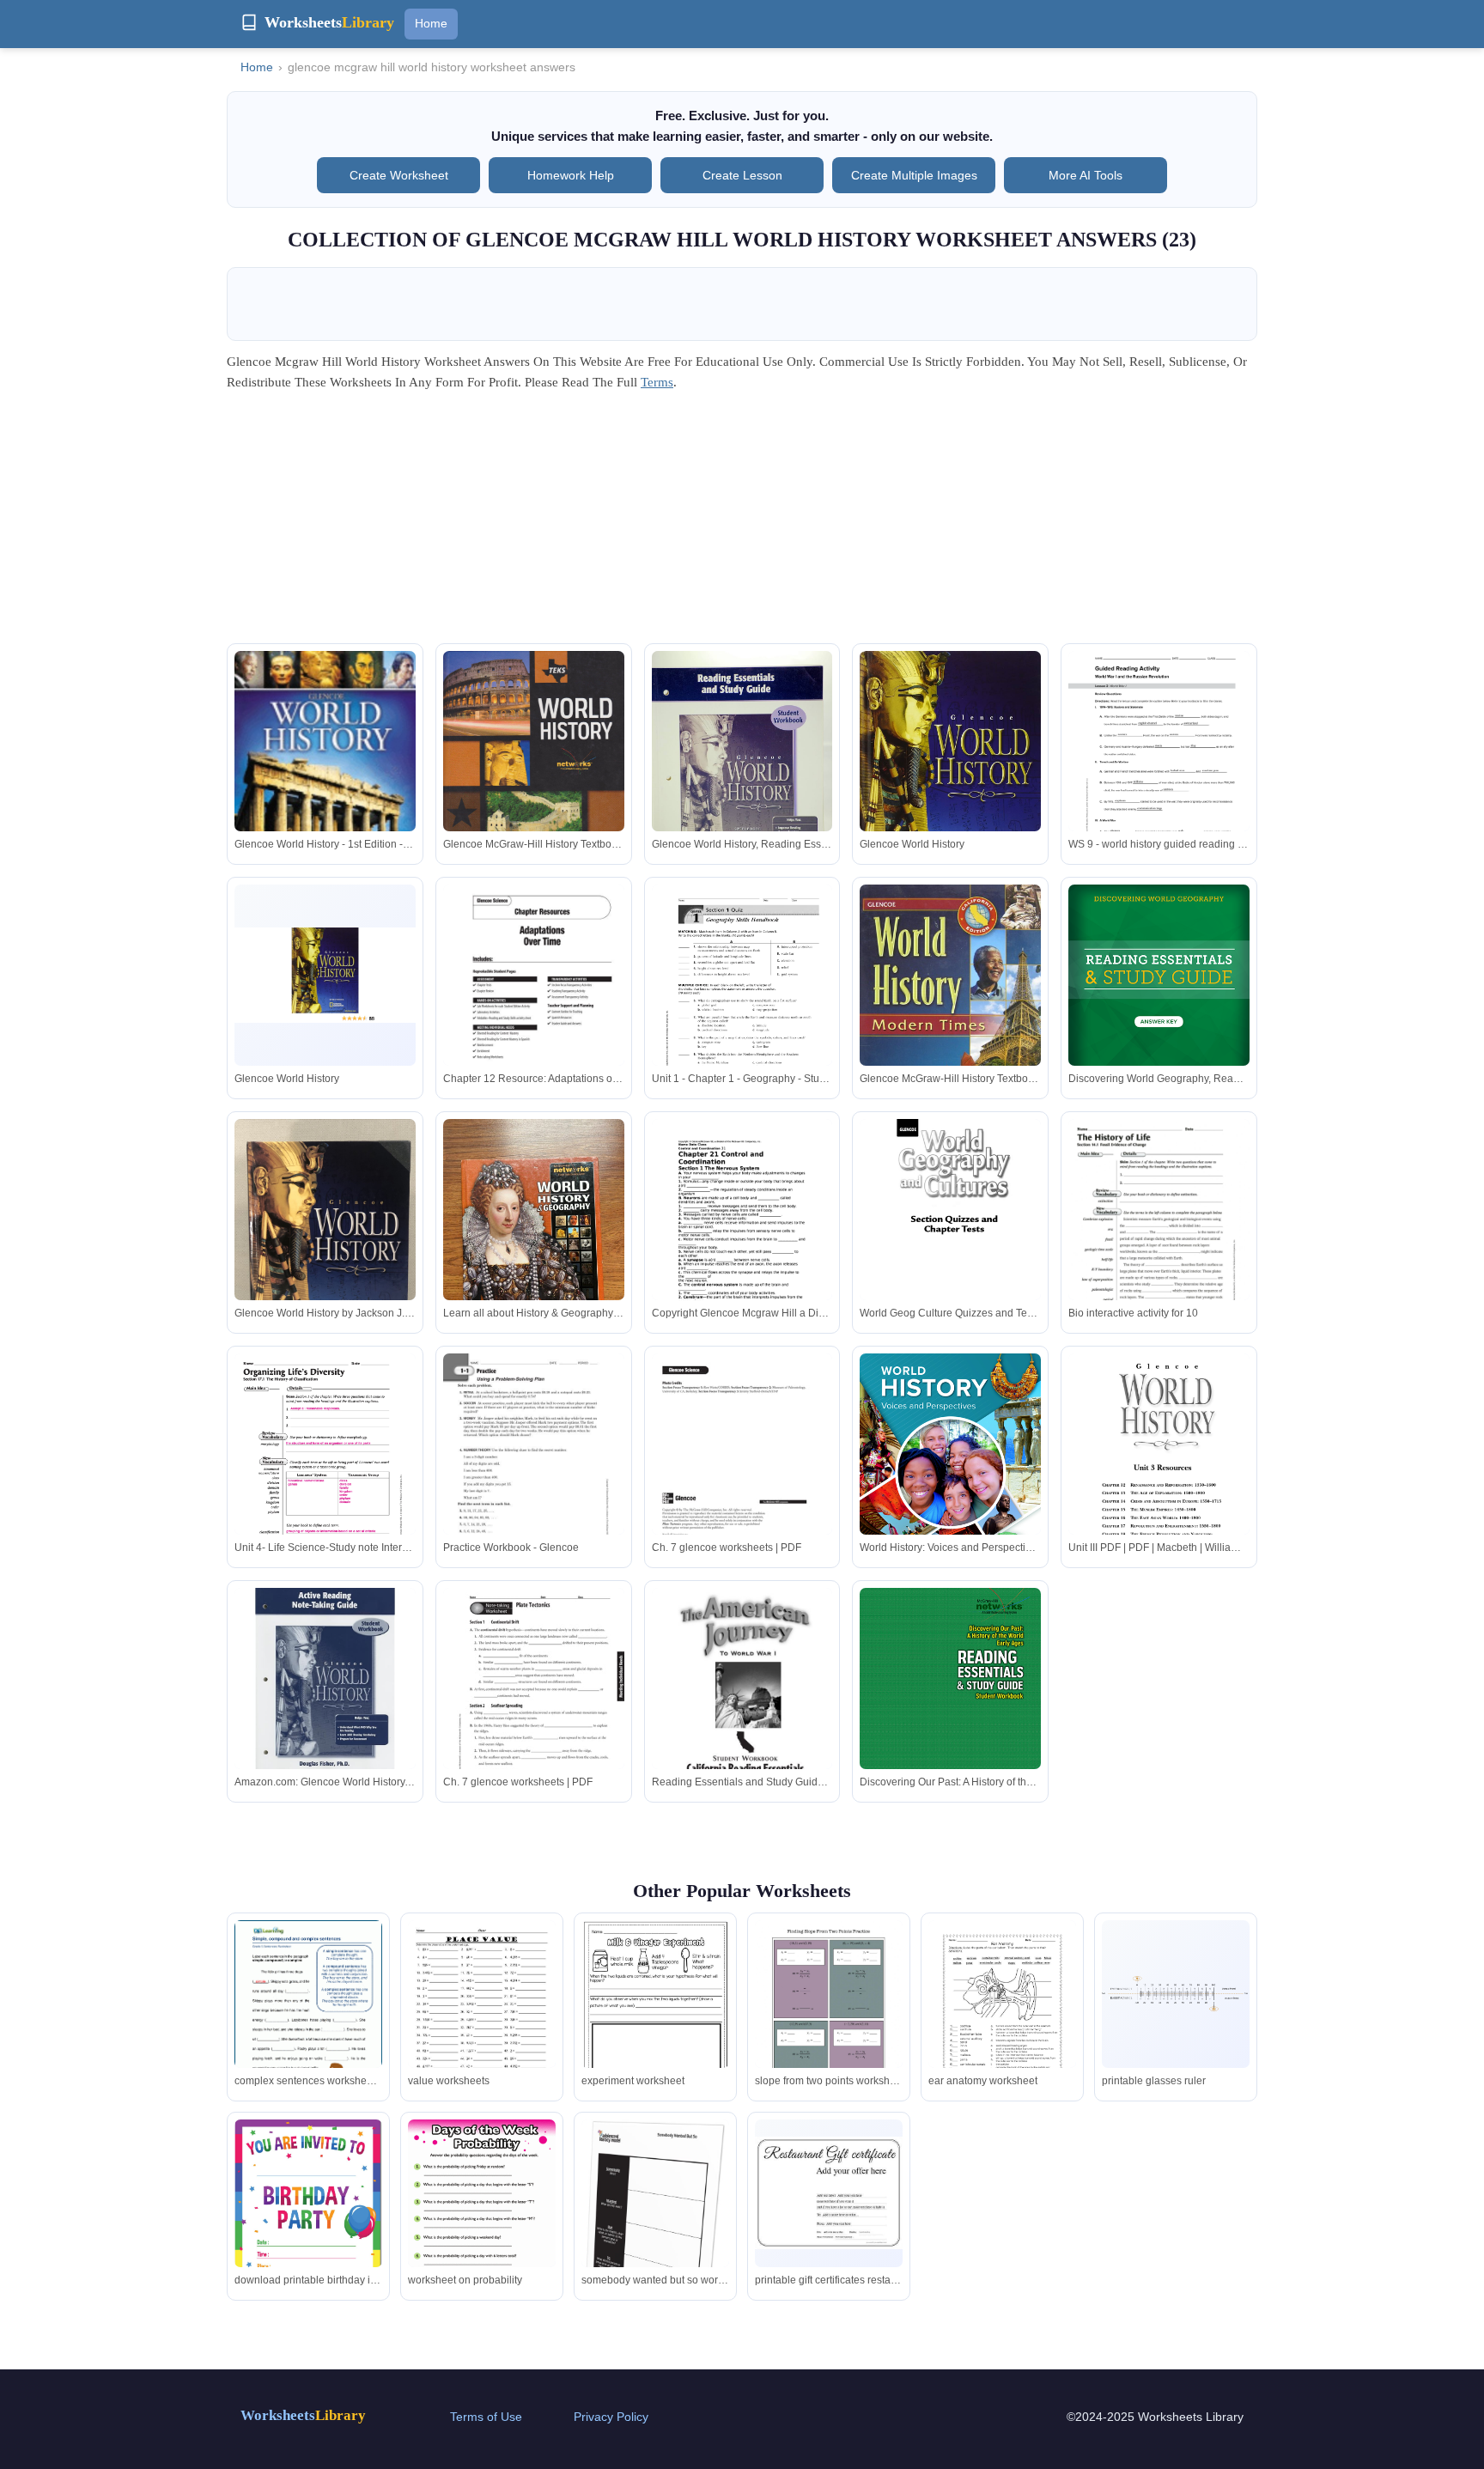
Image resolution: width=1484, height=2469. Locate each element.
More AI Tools (1086, 175)
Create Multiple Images (914, 175)
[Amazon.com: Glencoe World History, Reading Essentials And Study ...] (325, 1678)
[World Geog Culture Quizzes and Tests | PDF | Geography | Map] (950, 1240)
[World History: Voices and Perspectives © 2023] (950, 1471)
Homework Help (571, 175)
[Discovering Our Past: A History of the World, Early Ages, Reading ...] (950, 1704)
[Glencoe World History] (950, 767)
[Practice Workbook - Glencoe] (534, 1469)
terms (657, 382)
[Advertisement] (742, 523)
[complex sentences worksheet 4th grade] (308, 2016)
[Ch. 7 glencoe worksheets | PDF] (742, 1469)
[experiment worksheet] (655, 2018)
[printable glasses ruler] (1176, 1994)
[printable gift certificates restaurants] (829, 2193)
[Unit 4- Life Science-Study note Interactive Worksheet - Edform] (325, 1469)
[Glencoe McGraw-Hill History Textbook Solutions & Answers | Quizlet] (534, 769)
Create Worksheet (399, 175)
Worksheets (303, 2415)
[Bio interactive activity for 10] (1159, 1234)
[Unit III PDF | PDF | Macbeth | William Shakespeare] (1159, 1474)
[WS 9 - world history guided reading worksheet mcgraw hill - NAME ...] (1159, 767)
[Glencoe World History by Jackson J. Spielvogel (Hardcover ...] (325, 1240)
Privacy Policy (611, 2417)
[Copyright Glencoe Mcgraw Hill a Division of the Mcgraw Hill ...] (742, 1236)
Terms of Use (486, 2417)
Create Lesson (742, 175)
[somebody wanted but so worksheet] (655, 2247)
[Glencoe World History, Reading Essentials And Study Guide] (742, 772)
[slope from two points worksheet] (829, 2016)
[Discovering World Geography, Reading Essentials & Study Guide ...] (1159, 1000)
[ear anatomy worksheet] (1002, 2016)
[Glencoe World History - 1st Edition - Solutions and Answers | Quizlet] (325, 772)
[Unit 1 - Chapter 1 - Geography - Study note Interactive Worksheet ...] (742, 1000)
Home (431, 23)
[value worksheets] (482, 2016)
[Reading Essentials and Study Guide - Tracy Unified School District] (742, 1704)
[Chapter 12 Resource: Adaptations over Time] (534, 1000)
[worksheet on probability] (482, 2215)
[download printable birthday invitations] (308, 2223)
